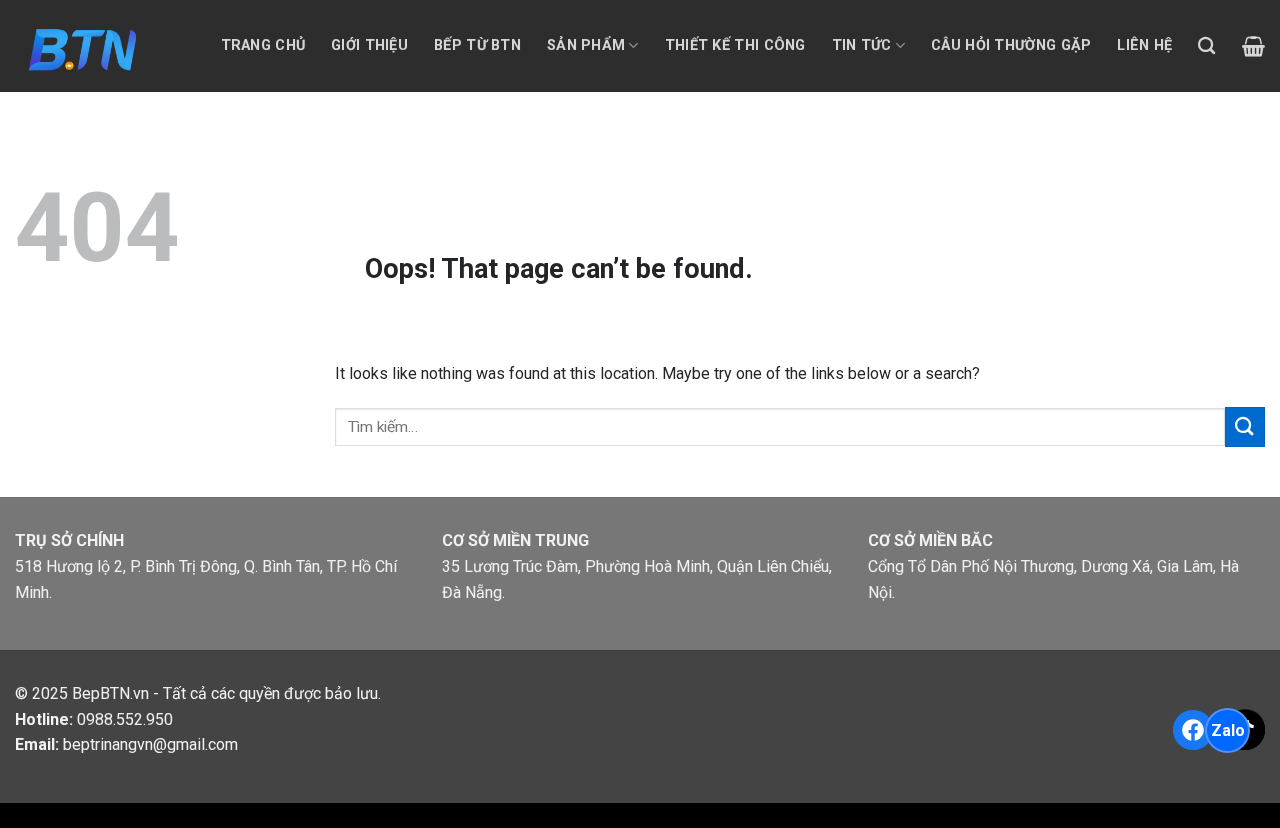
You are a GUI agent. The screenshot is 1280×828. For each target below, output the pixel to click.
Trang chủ (263, 45)
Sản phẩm (586, 45)
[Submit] (1245, 426)
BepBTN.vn (110, 693)
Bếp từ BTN (477, 45)
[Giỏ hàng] (1253, 46)
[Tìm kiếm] (1206, 46)
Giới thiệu (369, 45)
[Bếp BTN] (81, 45)
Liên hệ (1144, 45)
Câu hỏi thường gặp (1011, 45)
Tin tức (862, 45)
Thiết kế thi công (735, 45)
